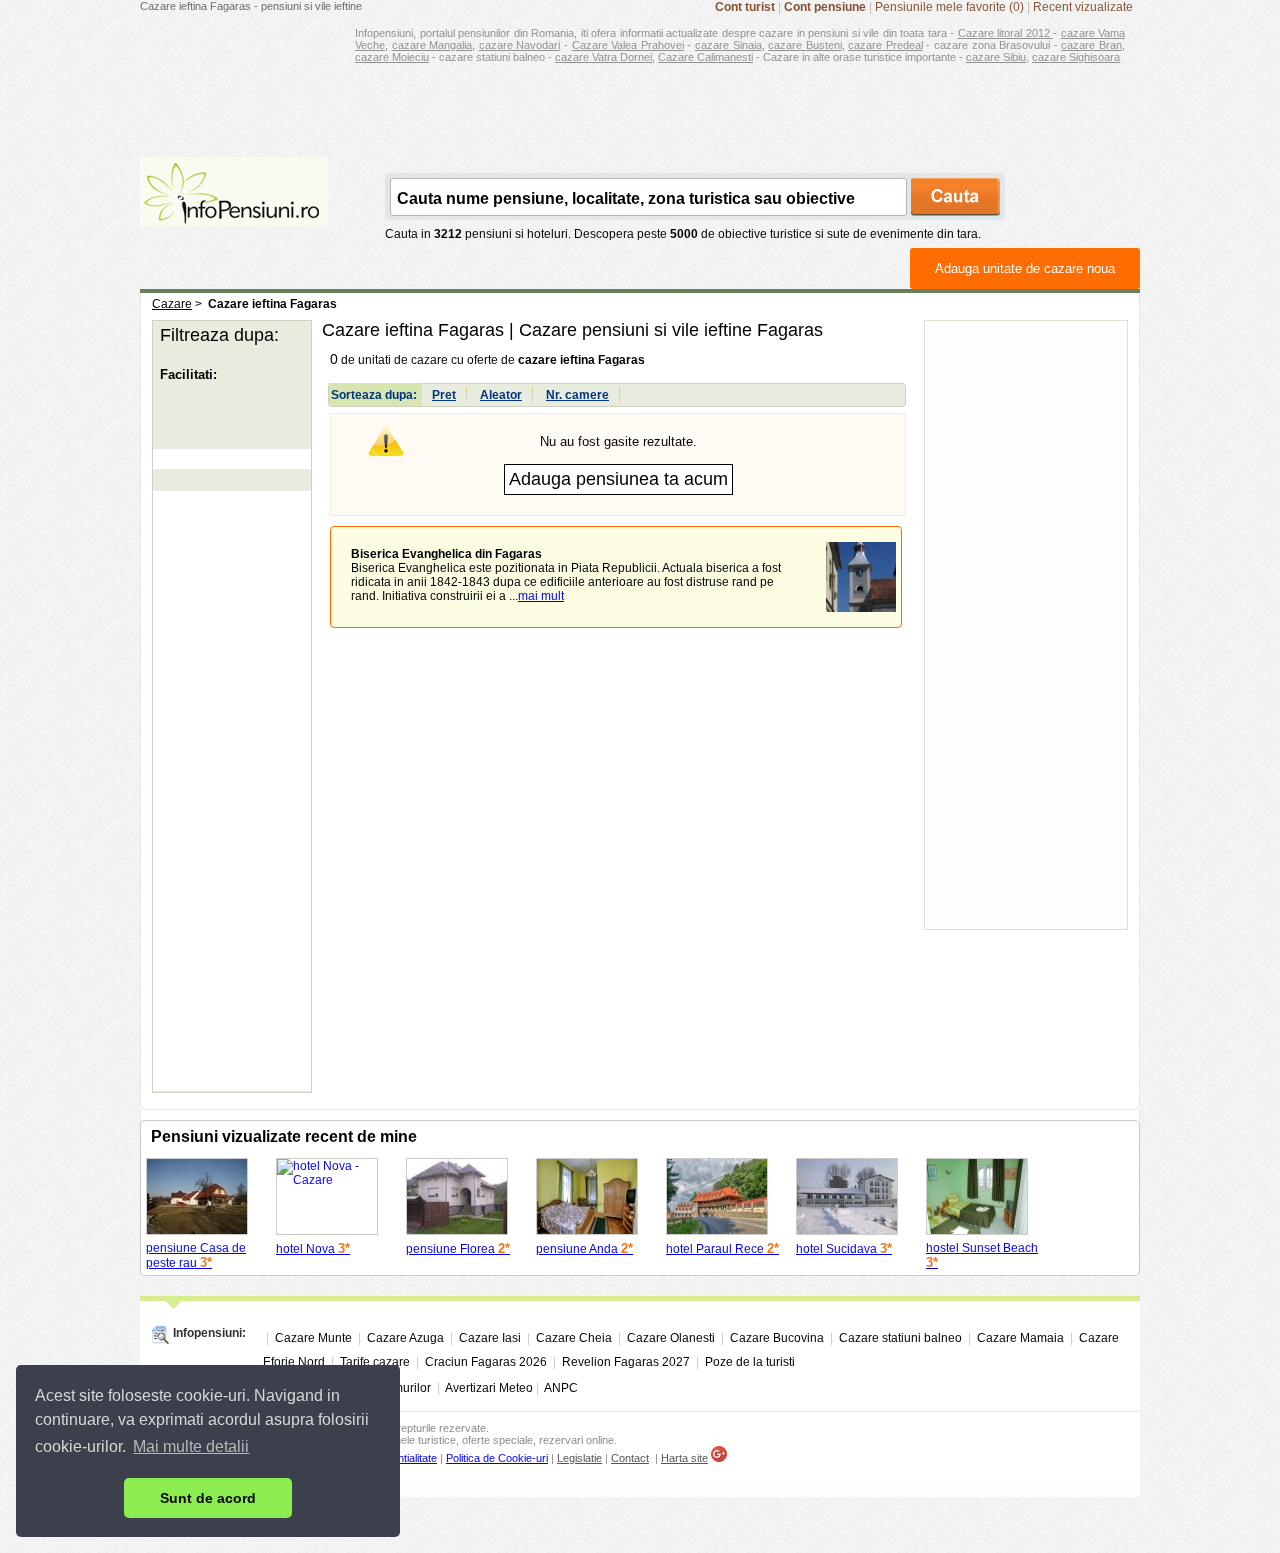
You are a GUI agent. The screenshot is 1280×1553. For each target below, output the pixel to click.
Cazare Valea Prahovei (628, 45)
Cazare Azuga (405, 1338)
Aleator (501, 395)
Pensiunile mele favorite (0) (949, 7)
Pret (444, 395)
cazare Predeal (885, 45)
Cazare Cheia (574, 1338)
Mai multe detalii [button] (191, 1446)
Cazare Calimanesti (705, 57)
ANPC (561, 1388)
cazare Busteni (805, 45)
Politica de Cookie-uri (497, 1458)
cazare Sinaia (728, 45)
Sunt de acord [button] (208, 1498)
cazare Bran (1091, 45)
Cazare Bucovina (777, 1338)
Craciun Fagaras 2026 (486, 1362)
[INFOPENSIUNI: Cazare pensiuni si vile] (234, 212)
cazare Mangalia (432, 45)
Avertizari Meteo (489, 1388)
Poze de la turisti (750, 1362)
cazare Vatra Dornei (603, 57)
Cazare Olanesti (671, 1338)
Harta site (684, 1458)
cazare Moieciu (392, 57)
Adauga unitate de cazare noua (1025, 268)
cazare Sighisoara (1076, 57)
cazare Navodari (520, 45)
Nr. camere (577, 395)
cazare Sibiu (996, 57)
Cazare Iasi (490, 1338)
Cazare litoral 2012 (1006, 33)
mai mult (541, 596)
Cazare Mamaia (1020, 1338)
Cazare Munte (313, 1338)
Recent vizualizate (1083, 7)
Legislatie (579, 1458)
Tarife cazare (375, 1362)
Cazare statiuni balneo (900, 1338)
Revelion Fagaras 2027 (626, 1362)
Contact (630, 1458)
